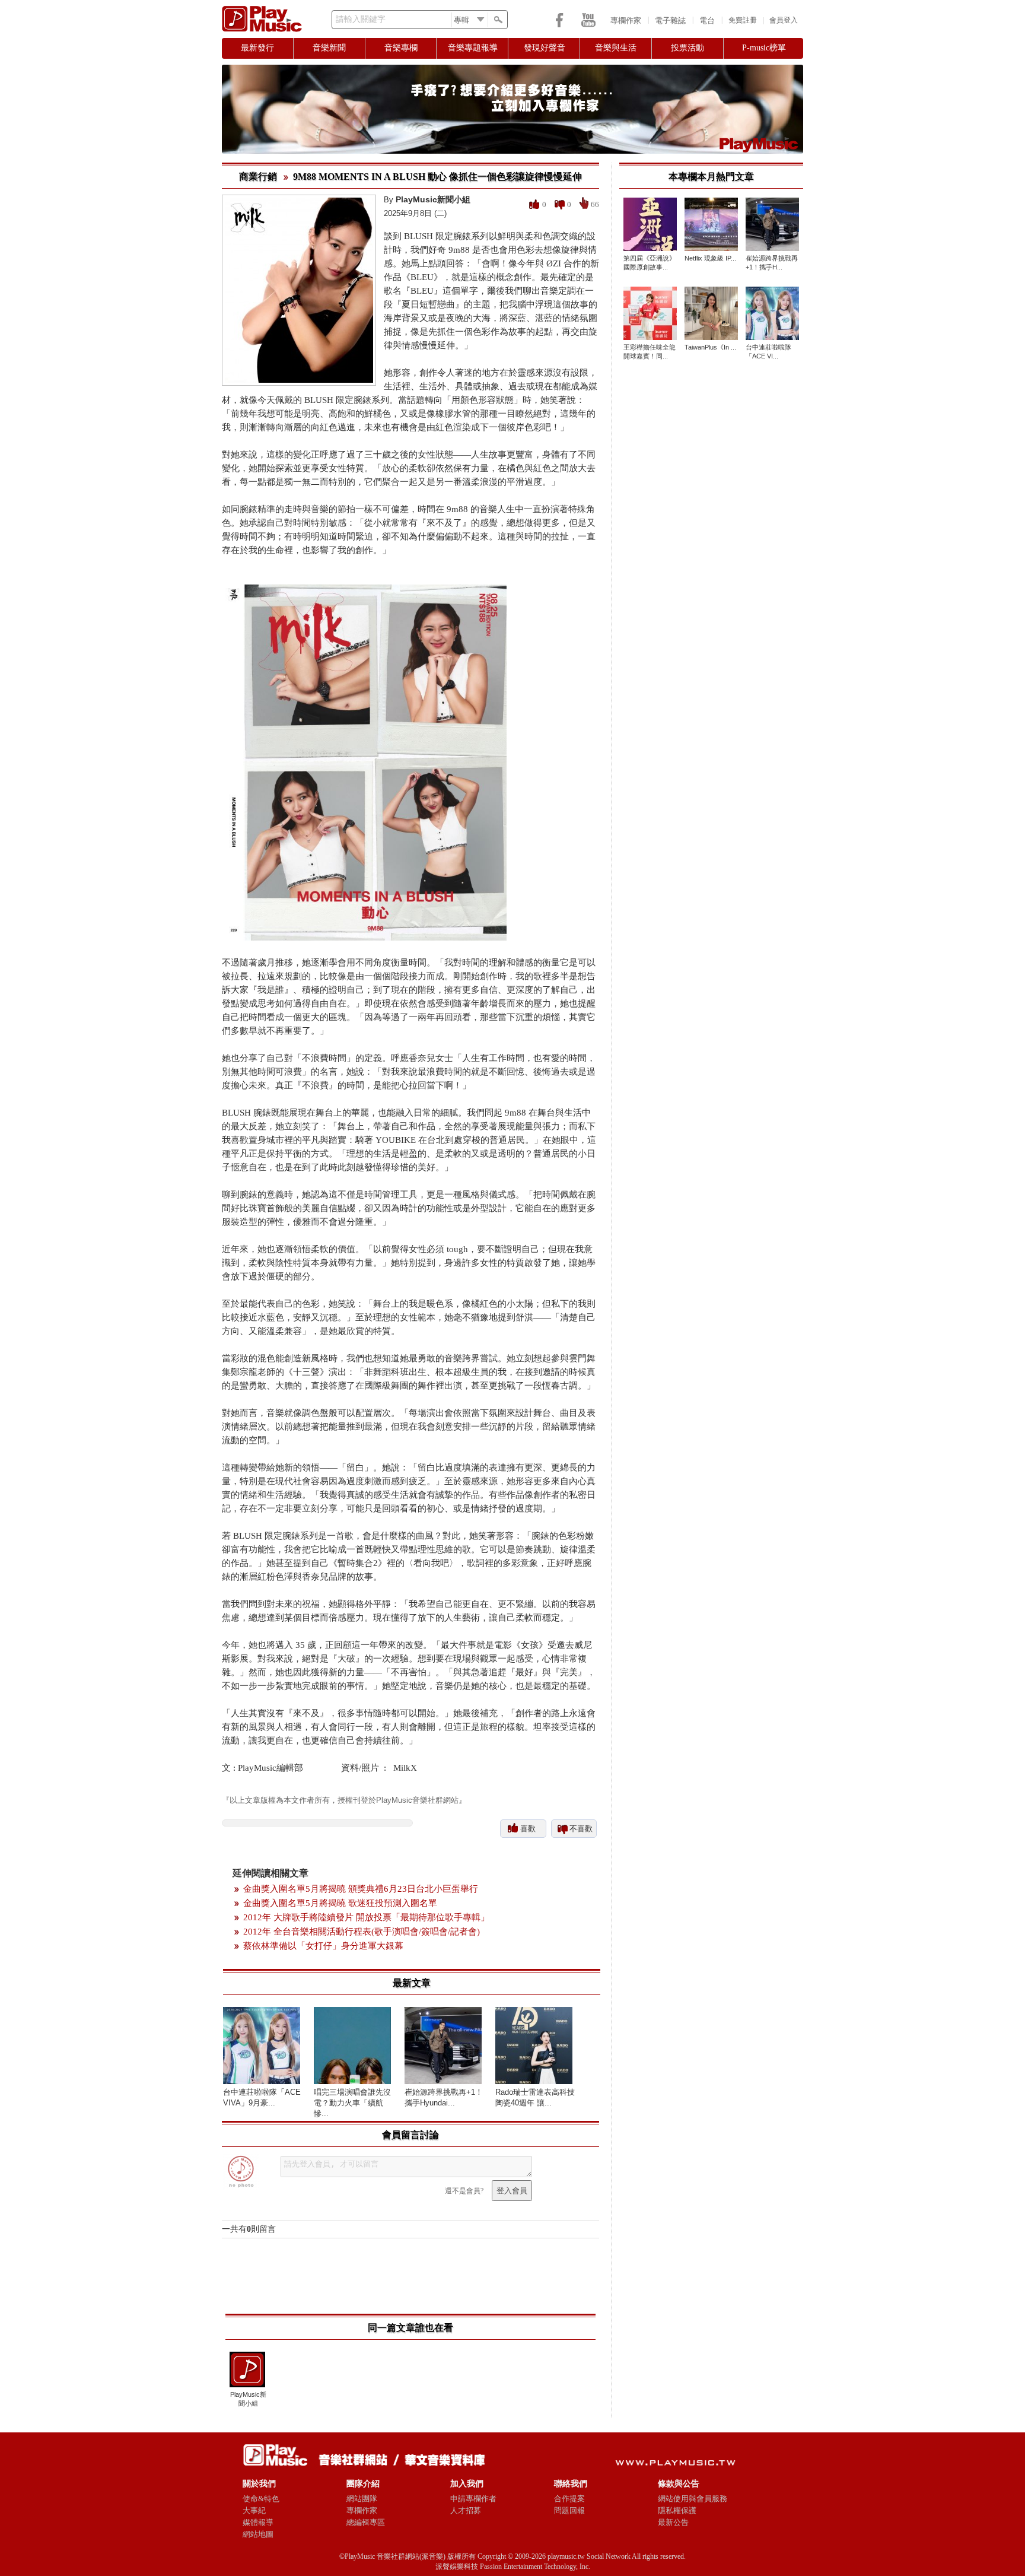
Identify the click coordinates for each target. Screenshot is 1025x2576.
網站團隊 (362, 2499)
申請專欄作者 (473, 2499)
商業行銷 (258, 177)
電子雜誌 (670, 20)
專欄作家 (626, 20)
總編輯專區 (366, 2522)
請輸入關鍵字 (361, 19)
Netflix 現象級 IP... (710, 258)
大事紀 (254, 2510)
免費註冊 (743, 20)
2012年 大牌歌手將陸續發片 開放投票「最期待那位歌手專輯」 (366, 1917)
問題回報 (569, 2510)
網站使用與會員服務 (693, 2499)
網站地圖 (258, 2534)
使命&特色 (261, 2499)
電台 (707, 20)
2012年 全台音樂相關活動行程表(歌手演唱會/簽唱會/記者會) (362, 1932)
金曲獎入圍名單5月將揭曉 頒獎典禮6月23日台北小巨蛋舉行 (361, 1889)
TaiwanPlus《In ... (710, 347)
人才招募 (466, 2510)
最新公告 (673, 2522)
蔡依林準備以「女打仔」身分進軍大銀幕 (323, 1946)
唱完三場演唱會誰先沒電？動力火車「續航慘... (352, 2103)
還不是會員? (464, 2191)
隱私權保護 (677, 2510)
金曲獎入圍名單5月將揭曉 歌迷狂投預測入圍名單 (340, 1903)
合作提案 (569, 2499)
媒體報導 (258, 2522)
